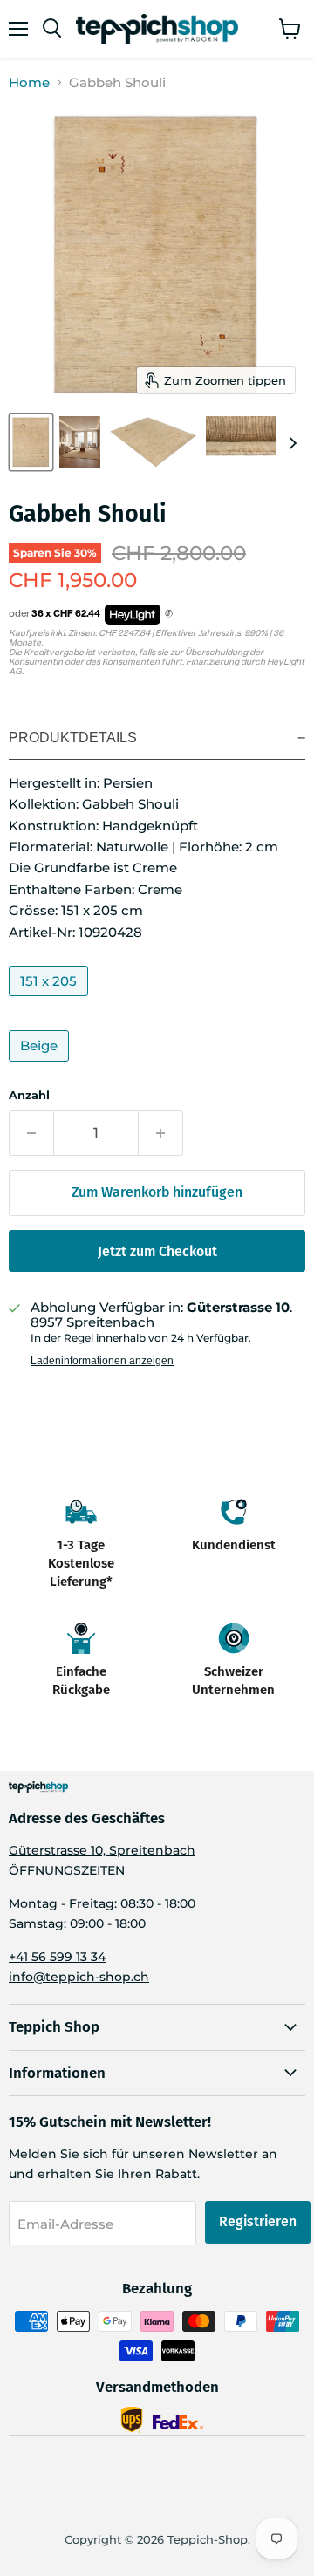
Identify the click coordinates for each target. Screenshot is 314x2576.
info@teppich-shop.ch (79, 1977)
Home (29, 82)
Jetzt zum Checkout (157, 1251)
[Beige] (41, 1066)
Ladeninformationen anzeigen (102, 1361)
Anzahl (29, 1095)
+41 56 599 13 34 (57, 1957)
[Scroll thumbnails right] (290, 443)
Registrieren (258, 2221)
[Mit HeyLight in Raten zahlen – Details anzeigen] (169, 614)
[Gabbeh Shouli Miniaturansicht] (31, 442)
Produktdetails (73, 738)
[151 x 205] (51, 1000)
